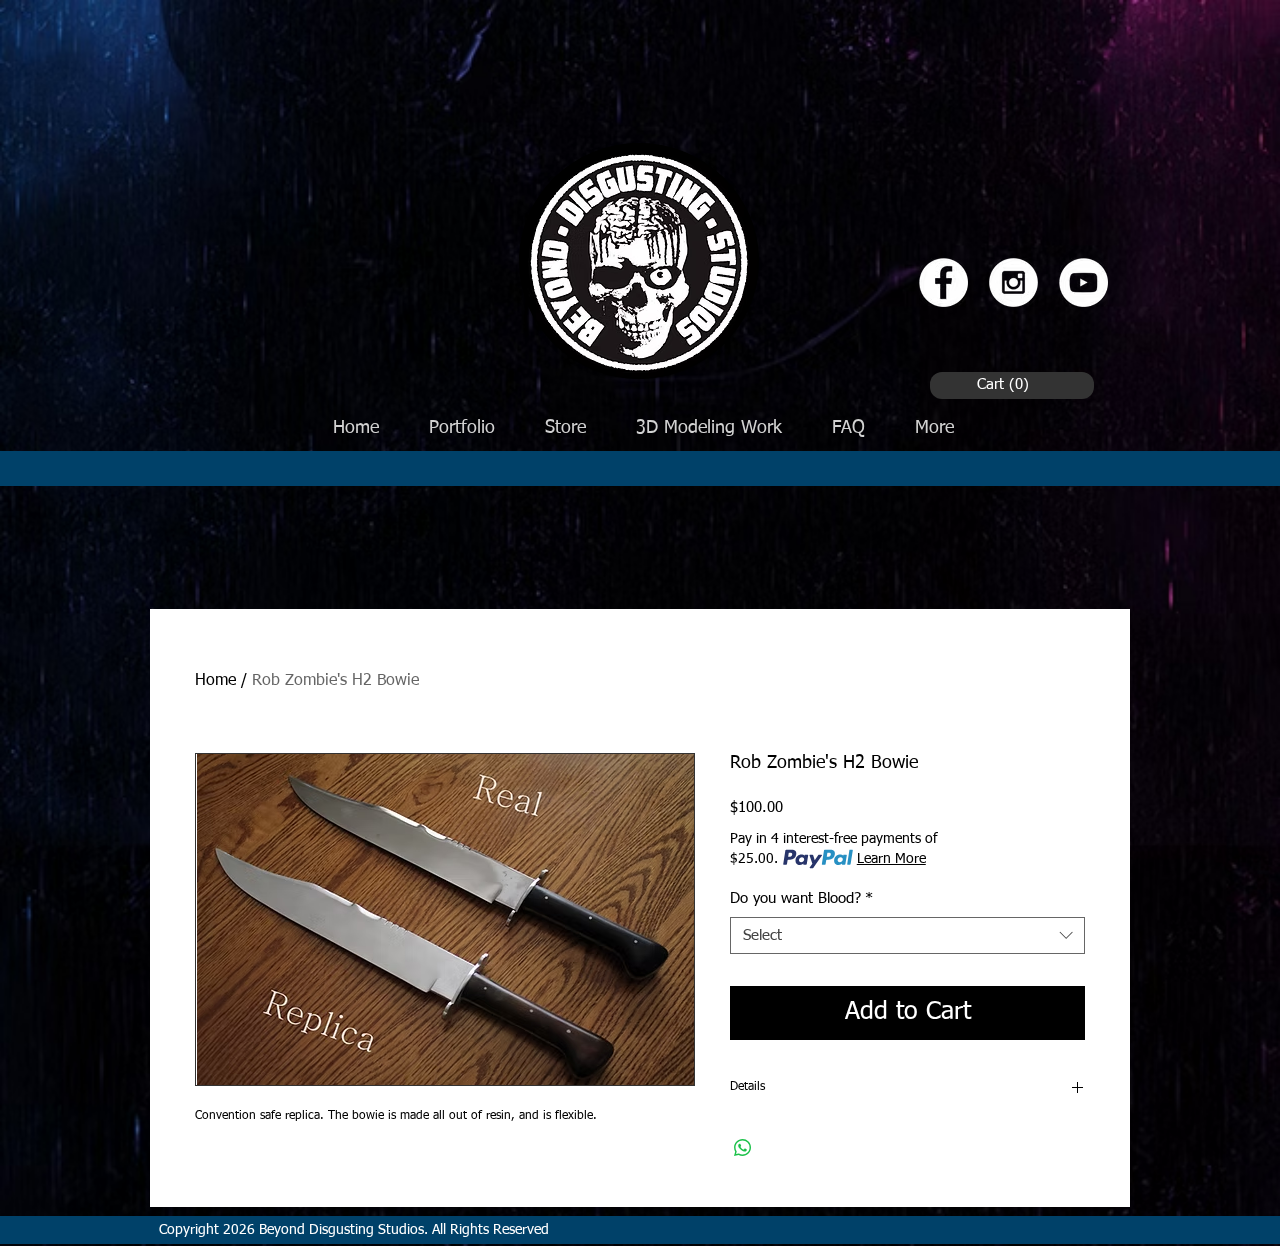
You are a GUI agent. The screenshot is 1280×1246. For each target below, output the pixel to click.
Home (215, 681)
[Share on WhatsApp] (743, 1148)
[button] (1006, 384)
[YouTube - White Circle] (1083, 282)
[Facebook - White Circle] (943, 282)
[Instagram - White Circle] (1013, 282)
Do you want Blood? (801, 898)
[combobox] (907, 936)
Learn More (891, 859)
